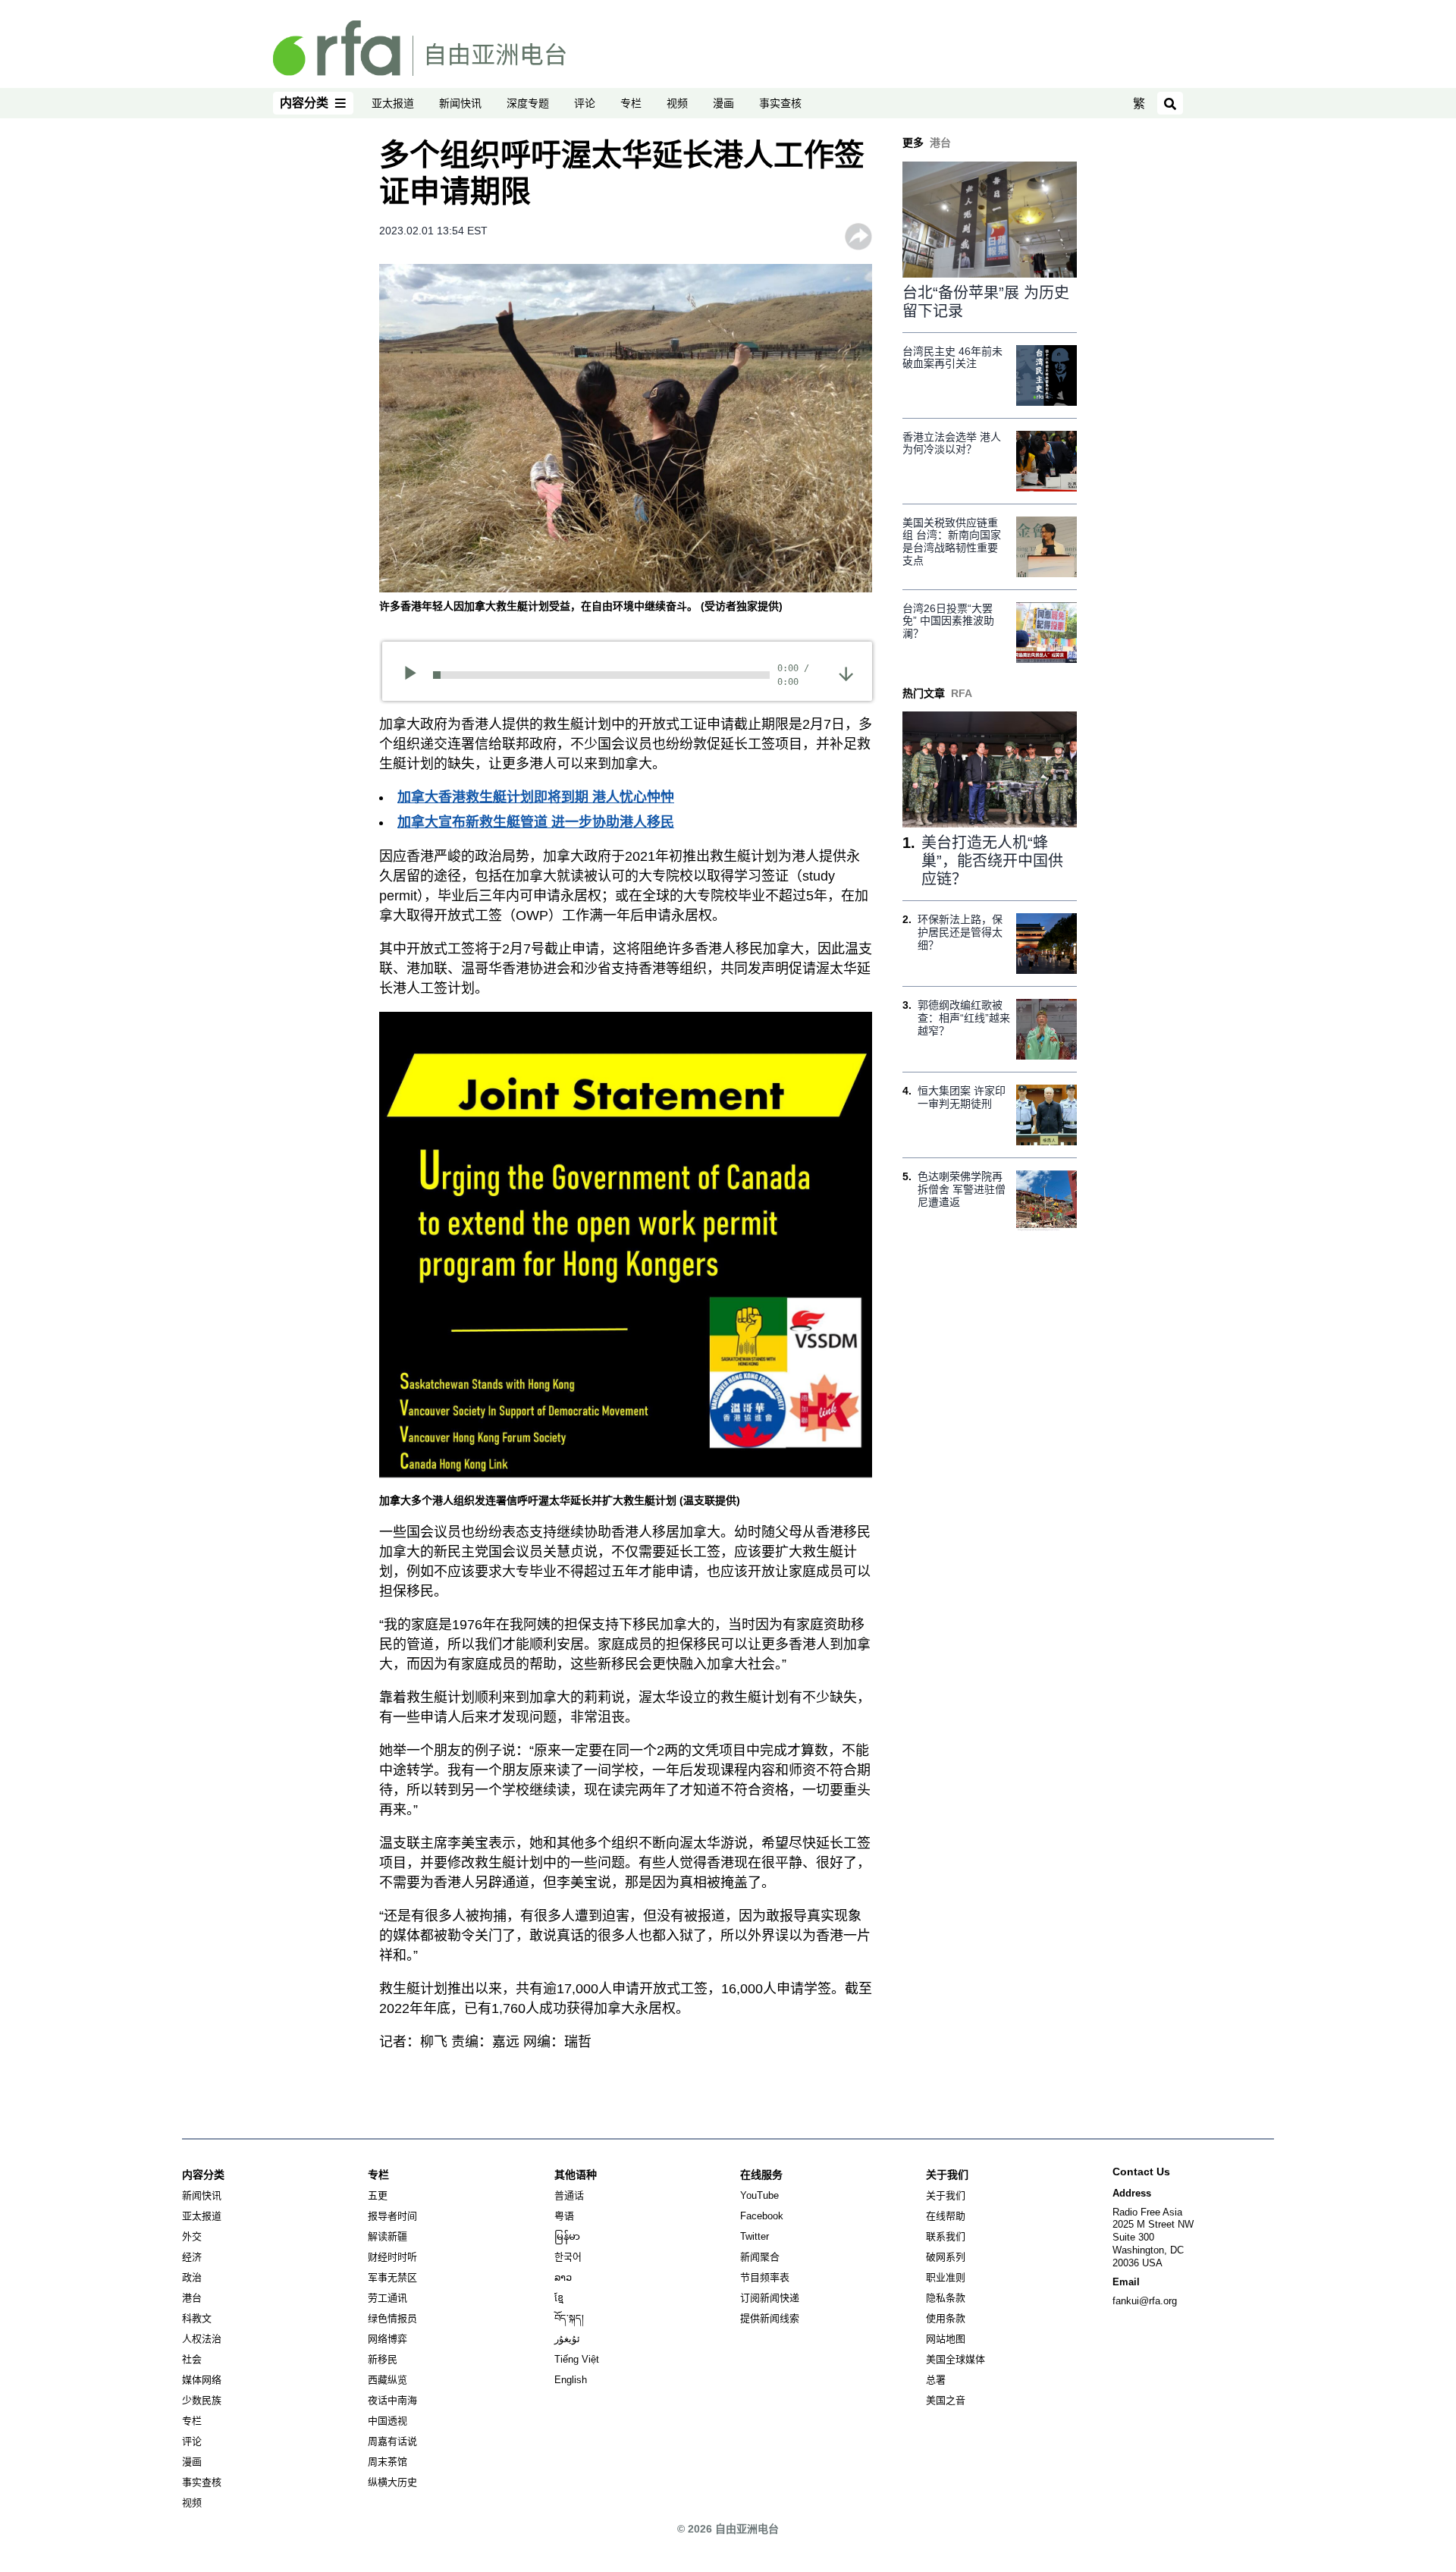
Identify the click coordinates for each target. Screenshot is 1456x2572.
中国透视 (388, 2421)
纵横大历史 (392, 2482)
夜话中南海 (392, 2400)
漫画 (723, 103)
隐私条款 (946, 2298)
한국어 (568, 2257)
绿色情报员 (392, 2318)
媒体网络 (202, 2380)
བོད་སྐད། (569, 2318)
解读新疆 (388, 2236)
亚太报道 (393, 103)
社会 (192, 2359)
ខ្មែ (559, 2298)
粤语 (564, 2216)
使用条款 (946, 2318)
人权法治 (202, 2339)
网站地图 (946, 2339)
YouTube (759, 2195)
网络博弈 (388, 2339)
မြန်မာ (567, 2236)
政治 (192, 2277)
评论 (585, 103)
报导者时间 (392, 2216)
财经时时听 (392, 2257)
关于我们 (946, 2195)
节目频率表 (765, 2277)
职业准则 (946, 2277)
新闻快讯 (460, 103)
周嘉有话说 (392, 2441)
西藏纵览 (388, 2380)
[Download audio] (846, 674)
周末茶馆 (388, 2462)
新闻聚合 (760, 2257)
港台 (192, 2298)
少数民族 (202, 2400)
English (571, 2380)
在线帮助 (946, 2216)
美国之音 (946, 2400)
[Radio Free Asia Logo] (419, 47)
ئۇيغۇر (567, 2339)
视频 (677, 103)
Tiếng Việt (577, 2359)
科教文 (197, 2318)
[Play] (415, 675)
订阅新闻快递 (770, 2298)
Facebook (762, 2216)
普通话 (569, 2195)
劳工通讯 (388, 2298)
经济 (192, 2257)
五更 (378, 2195)
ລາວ (563, 2277)
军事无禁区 (392, 2277)
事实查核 (780, 103)
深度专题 (528, 103)
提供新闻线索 (770, 2318)
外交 (192, 2236)
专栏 (631, 103)
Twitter (755, 2236)
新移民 (383, 2359)
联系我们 (946, 2236)
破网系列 (946, 2257)
